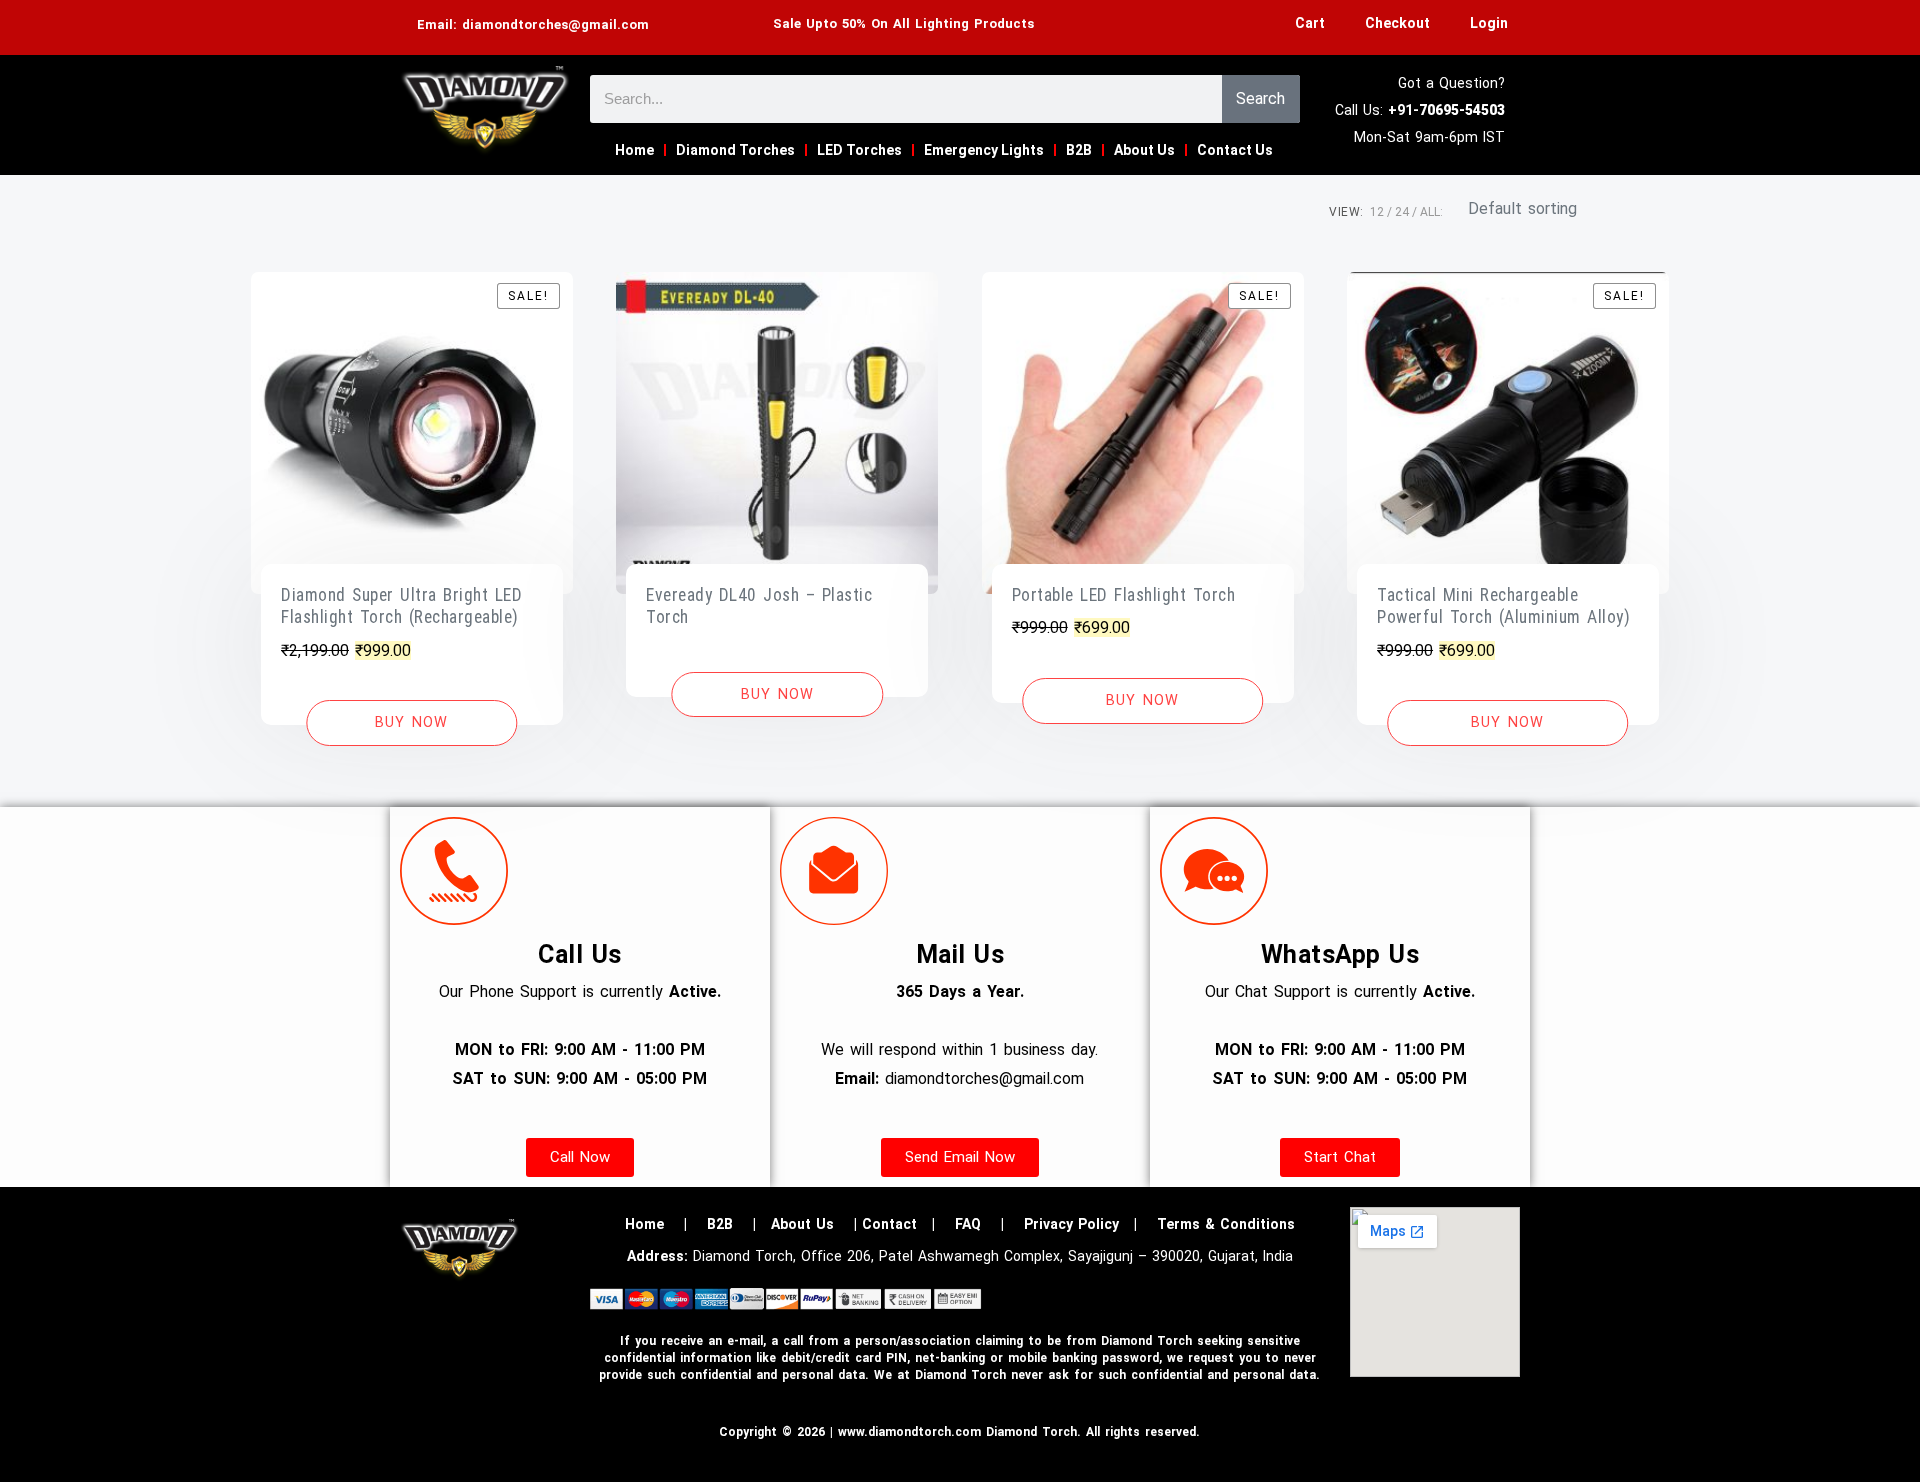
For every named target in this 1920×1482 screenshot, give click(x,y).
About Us (1144, 150)
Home (634, 150)
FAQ (968, 1224)
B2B (1079, 150)
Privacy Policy (1071, 1224)
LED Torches (859, 150)
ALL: (1431, 212)
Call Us (580, 954)
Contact (889, 1224)
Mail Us (960, 954)
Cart (1310, 23)
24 (1402, 212)
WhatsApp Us (1340, 954)
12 (1377, 212)
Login (1489, 23)
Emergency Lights (984, 150)
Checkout (1397, 23)
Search (1260, 98)
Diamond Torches (735, 150)
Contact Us (1235, 150)
